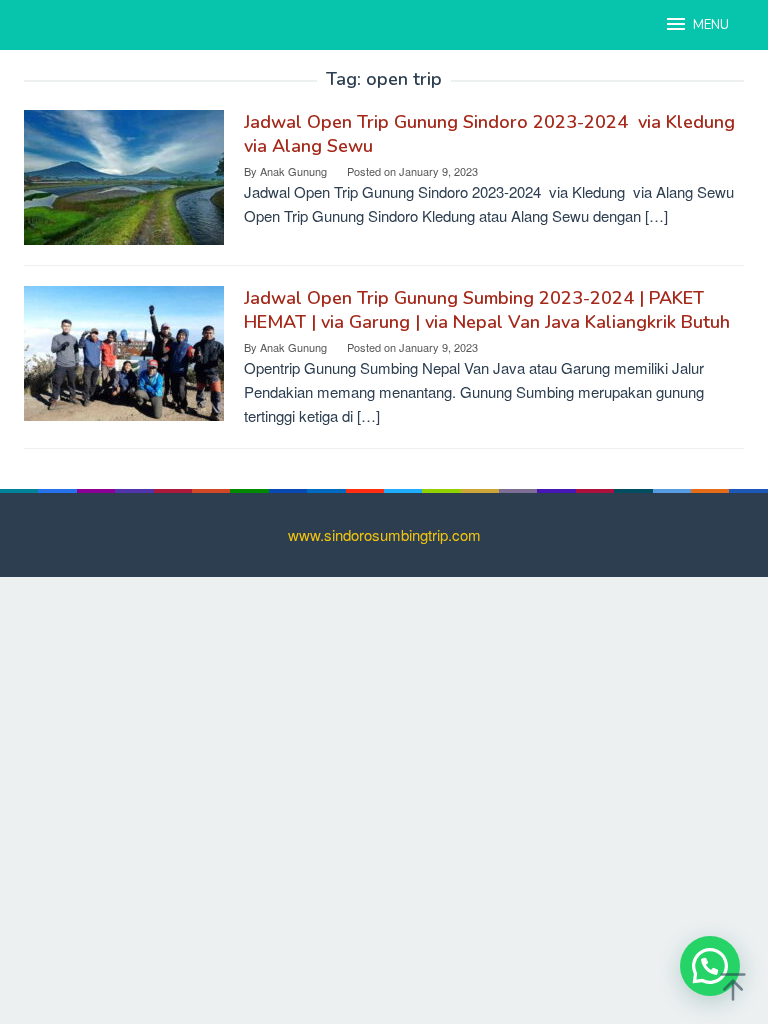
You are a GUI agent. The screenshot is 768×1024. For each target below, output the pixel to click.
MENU (711, 25)
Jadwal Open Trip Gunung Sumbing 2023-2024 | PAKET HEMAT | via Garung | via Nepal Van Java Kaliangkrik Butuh (487, 310)
